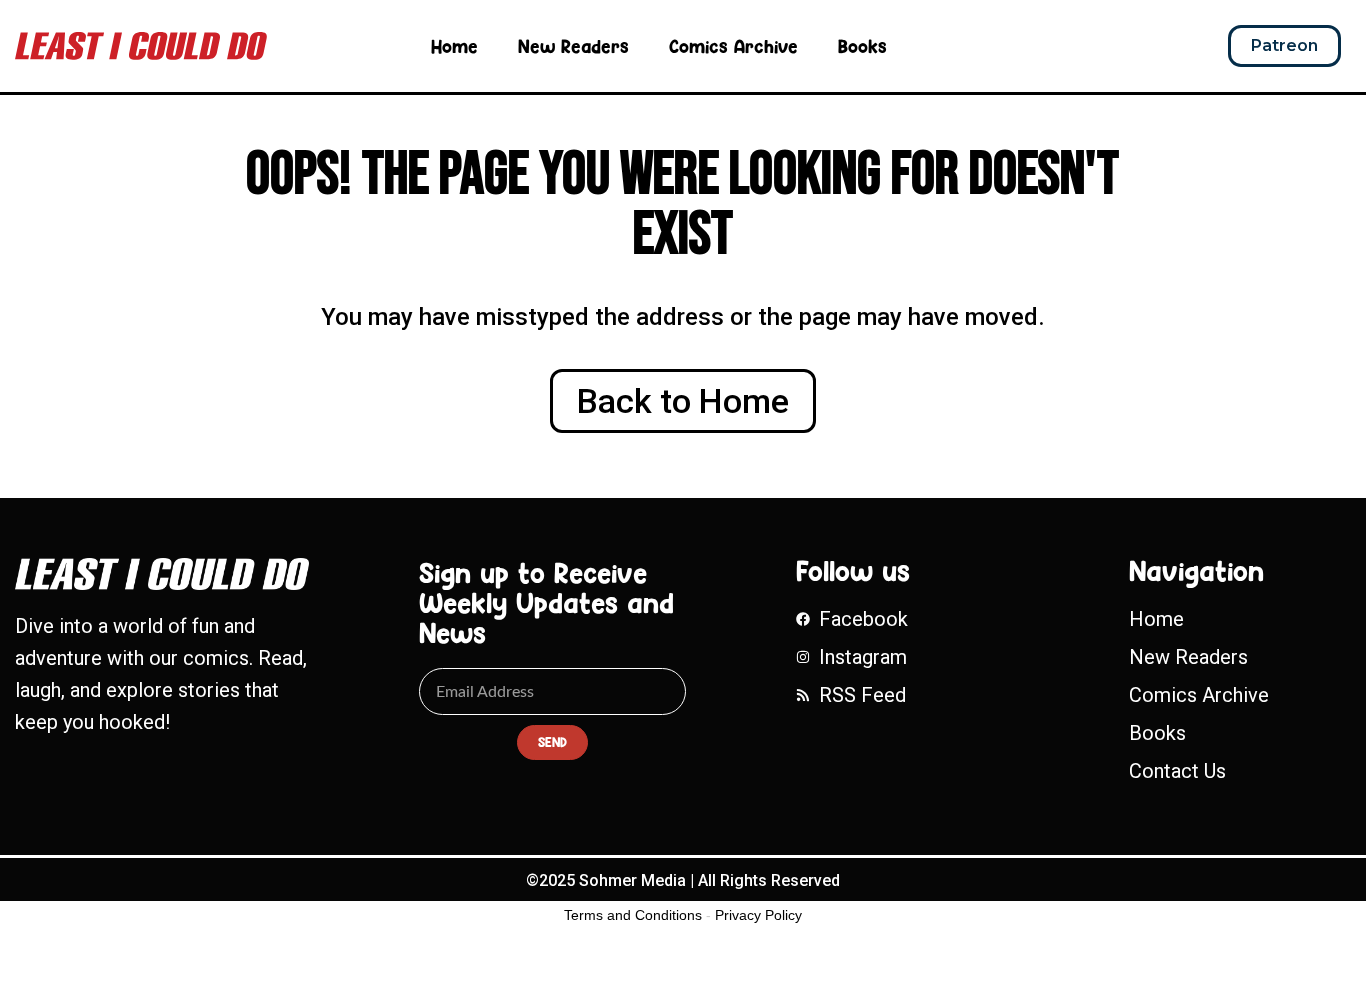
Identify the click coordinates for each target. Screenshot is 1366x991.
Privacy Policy (758, 915)
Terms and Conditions (633, 915)
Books (862, 46)
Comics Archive (733, 46)
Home (454, 46)
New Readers (573, 46)
